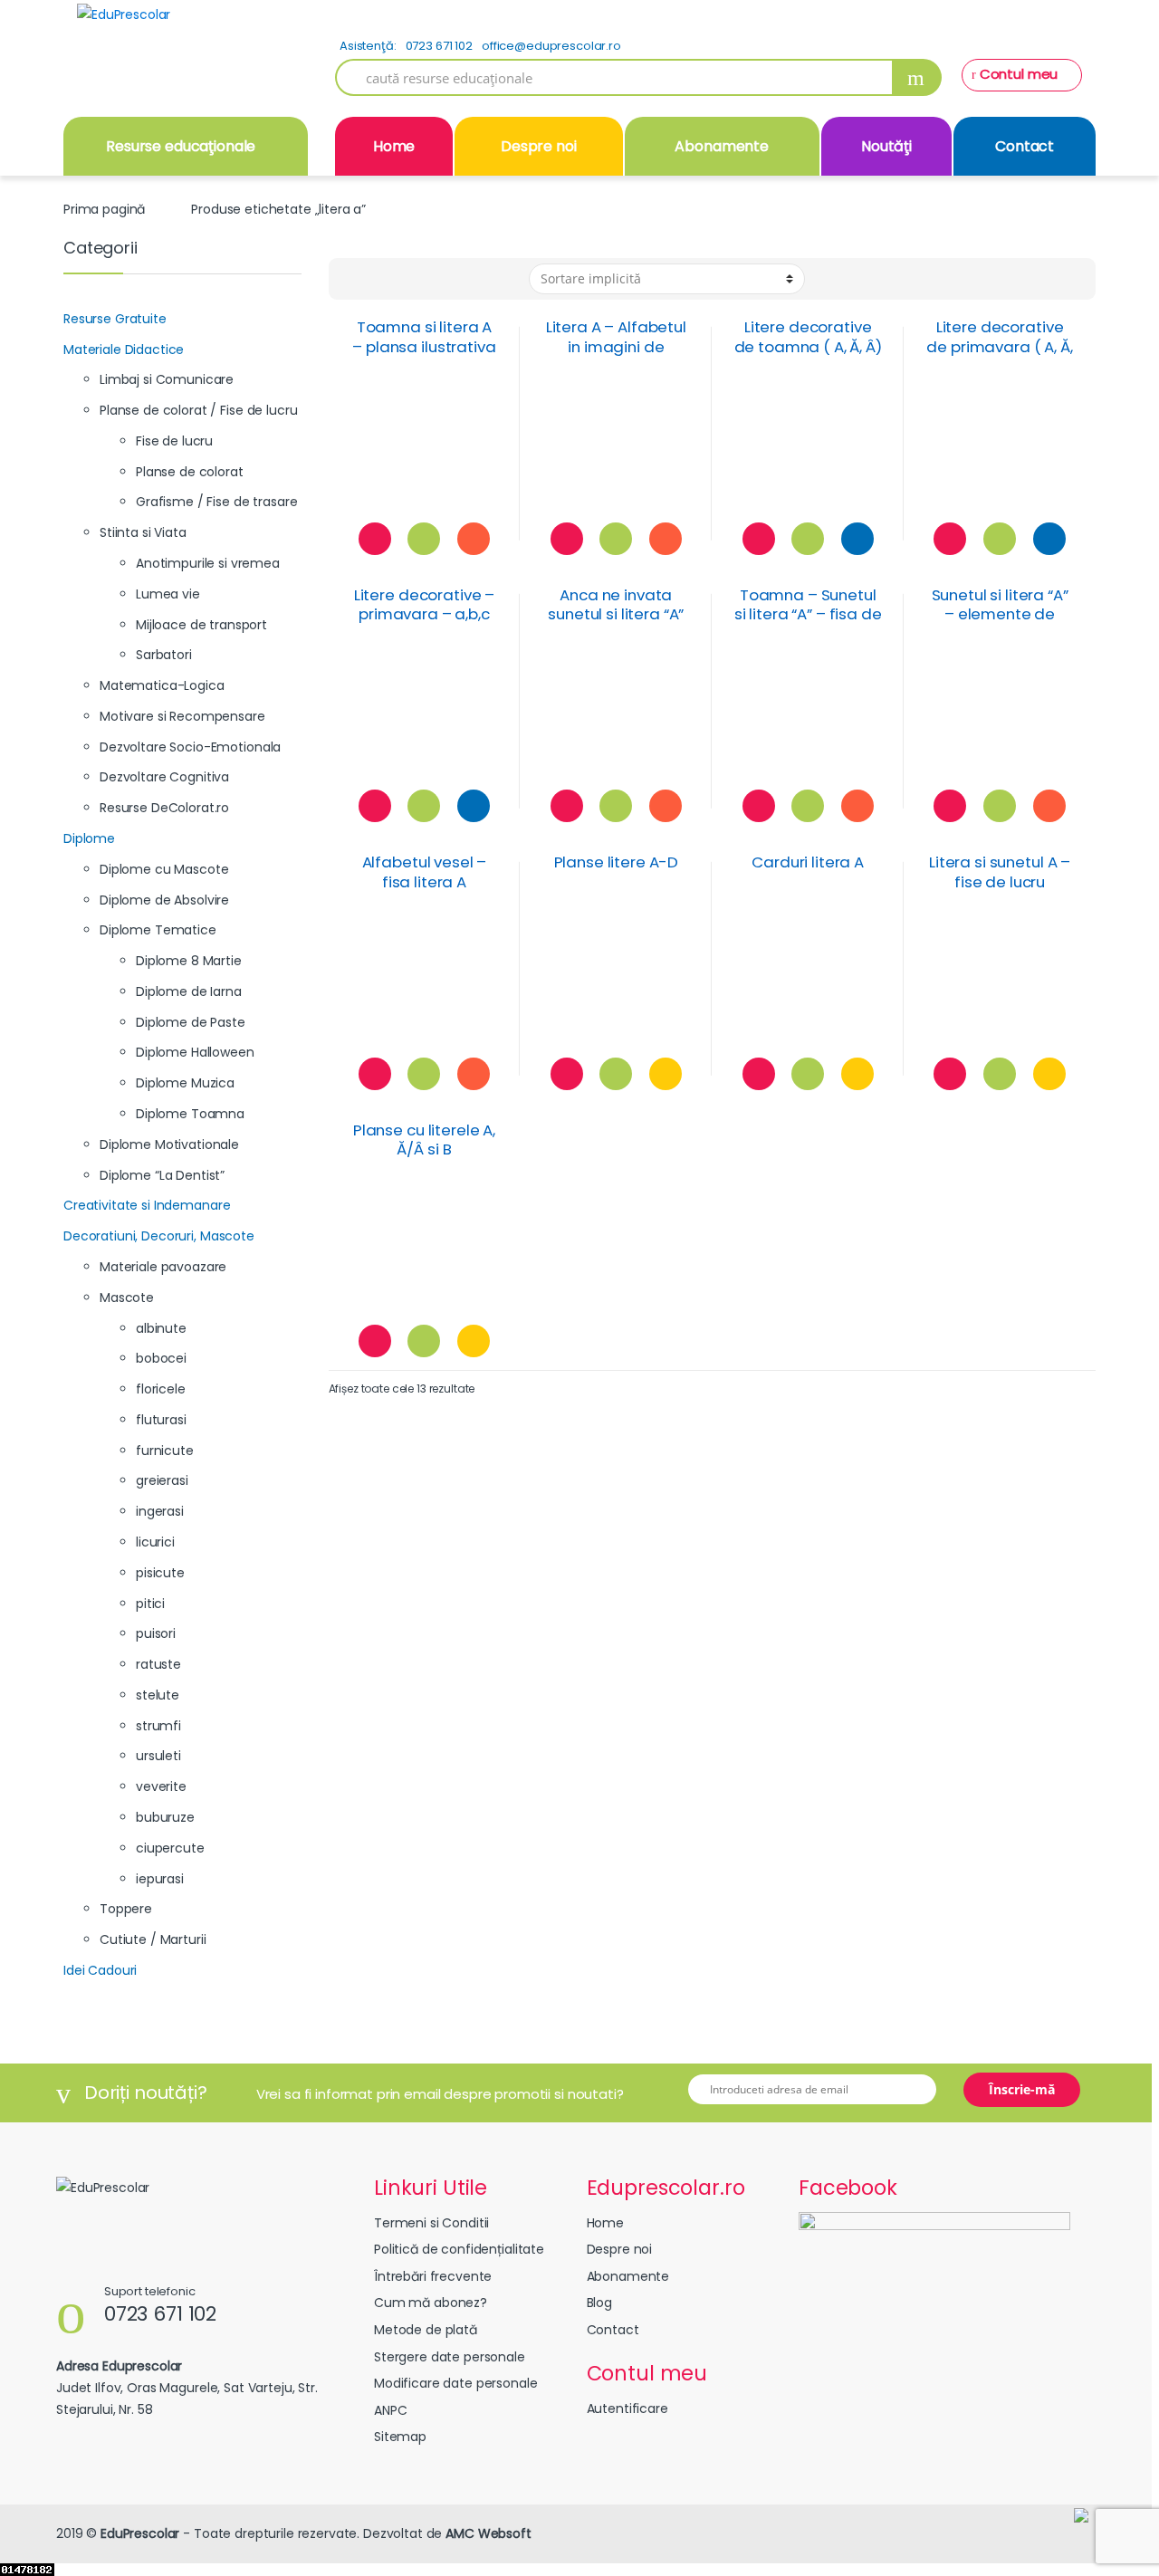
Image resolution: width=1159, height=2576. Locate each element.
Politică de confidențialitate (459, 2249)
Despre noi (539, 146)
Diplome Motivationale (169, 1144)
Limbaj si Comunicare (167, 379)
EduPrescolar (140, 2533)
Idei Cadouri (100, 1970)
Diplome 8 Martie (189, 961)
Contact (1025, 146)
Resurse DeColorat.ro (164, 808)
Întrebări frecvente (433, 2276)
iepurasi (160, 1879)
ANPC (390, 2410)
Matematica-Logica (162, 685)
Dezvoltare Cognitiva (164, 777)
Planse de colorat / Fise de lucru (198, 410)
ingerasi (160, 1511)
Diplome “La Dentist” (162, 1175)
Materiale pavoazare (163, 1267)
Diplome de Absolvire (164, 900)
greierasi (162, 1480)
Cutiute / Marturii (153, 1939)
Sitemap (400, 2437)
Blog (599, 2303)
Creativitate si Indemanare (147, 1205)
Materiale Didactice (124, 350)
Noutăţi (886, 146)
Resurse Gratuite (115, 319)
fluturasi (161, 1420)
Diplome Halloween (195, 1052)
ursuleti (158, 1756)
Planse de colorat (190, 472)
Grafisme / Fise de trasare (216, 502)
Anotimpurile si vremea (208, 563)
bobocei (161, 1358)
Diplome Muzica (185, 1083)
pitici (150, 1604)
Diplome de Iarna (189, 991)
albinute (161, 1328)
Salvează (375, 539)
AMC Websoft (488, 2533)
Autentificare (627, 2408)
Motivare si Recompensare (182, 716)
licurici (155, 1542)
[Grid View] (353, 279)
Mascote (127, 1298)
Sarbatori (164, 655)
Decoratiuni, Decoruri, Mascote (159, 1236)
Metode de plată (426, 2330)
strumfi (158, 1726)
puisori (156, 1633)
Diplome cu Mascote (164, 869)
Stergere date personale (450, 2357)
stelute (158, 1695)
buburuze (165, 1817)
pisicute (160, 1573)
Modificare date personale (456, 2383)
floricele (161, 1389)
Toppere (126, 1909)
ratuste (158, 1664)
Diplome (89, 838)
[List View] (378, 279)
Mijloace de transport (201, 625)
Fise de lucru (174, 441)
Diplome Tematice (158, 930)
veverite (161, 1786)
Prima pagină (104, 209)
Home (394, 146)
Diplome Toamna (190, 1114)
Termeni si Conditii (431, 2223)
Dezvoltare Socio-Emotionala (190, 747)
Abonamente (722, 146)
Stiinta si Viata (143, 532)
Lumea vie (168, 594)
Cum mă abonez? (431, 2303)
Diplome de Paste (191, 1022)
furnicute (165, 1451)
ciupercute (170, 1848)
